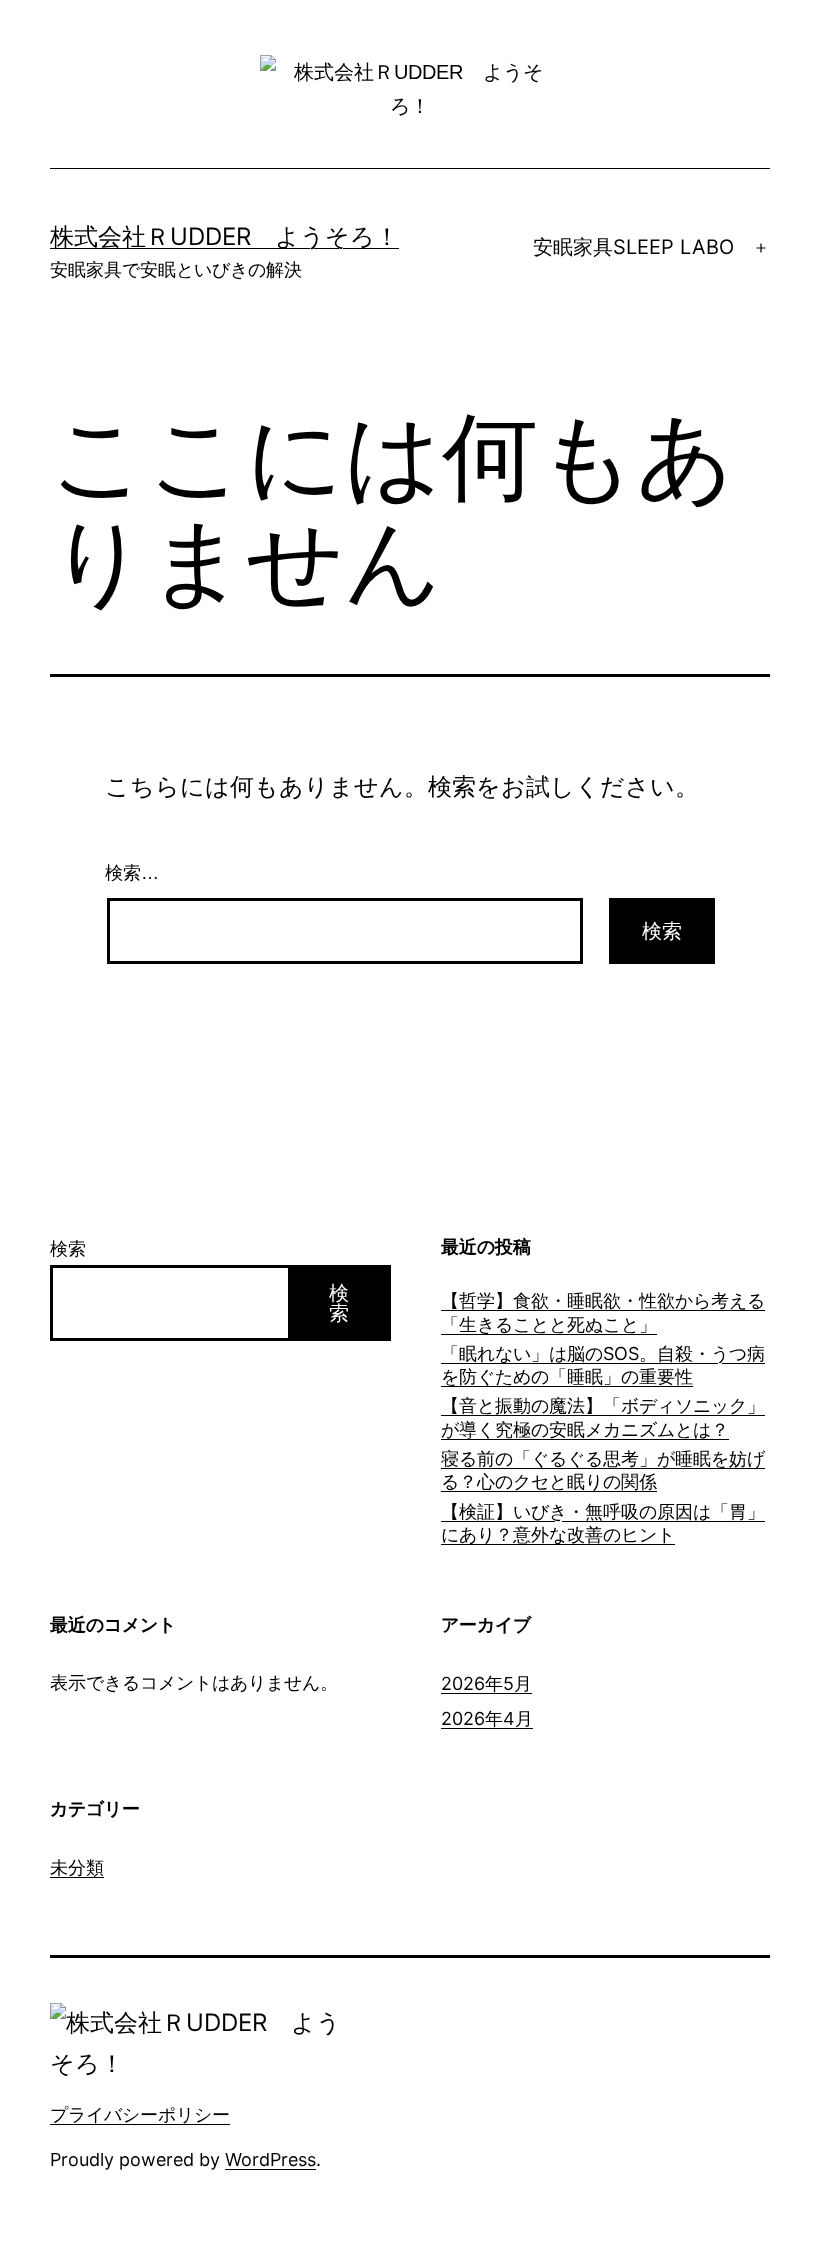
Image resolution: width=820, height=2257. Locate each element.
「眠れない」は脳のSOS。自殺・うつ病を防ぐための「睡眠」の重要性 (603, 1365)
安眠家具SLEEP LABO (633, 247)
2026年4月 (487, 1718)
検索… (132, 873)
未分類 (77, 1867)
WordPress (270, 2159)
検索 (68, 1248)
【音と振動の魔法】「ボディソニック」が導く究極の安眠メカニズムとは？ (603, 1417)
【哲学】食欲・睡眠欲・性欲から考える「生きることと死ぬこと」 (603, 1312)
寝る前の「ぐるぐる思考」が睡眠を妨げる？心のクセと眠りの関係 (603, 1470)
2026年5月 (486, 1683)
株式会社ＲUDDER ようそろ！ (224, 236)
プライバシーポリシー (140, 2114)
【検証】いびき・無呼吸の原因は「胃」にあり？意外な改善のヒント (603, 1523)
